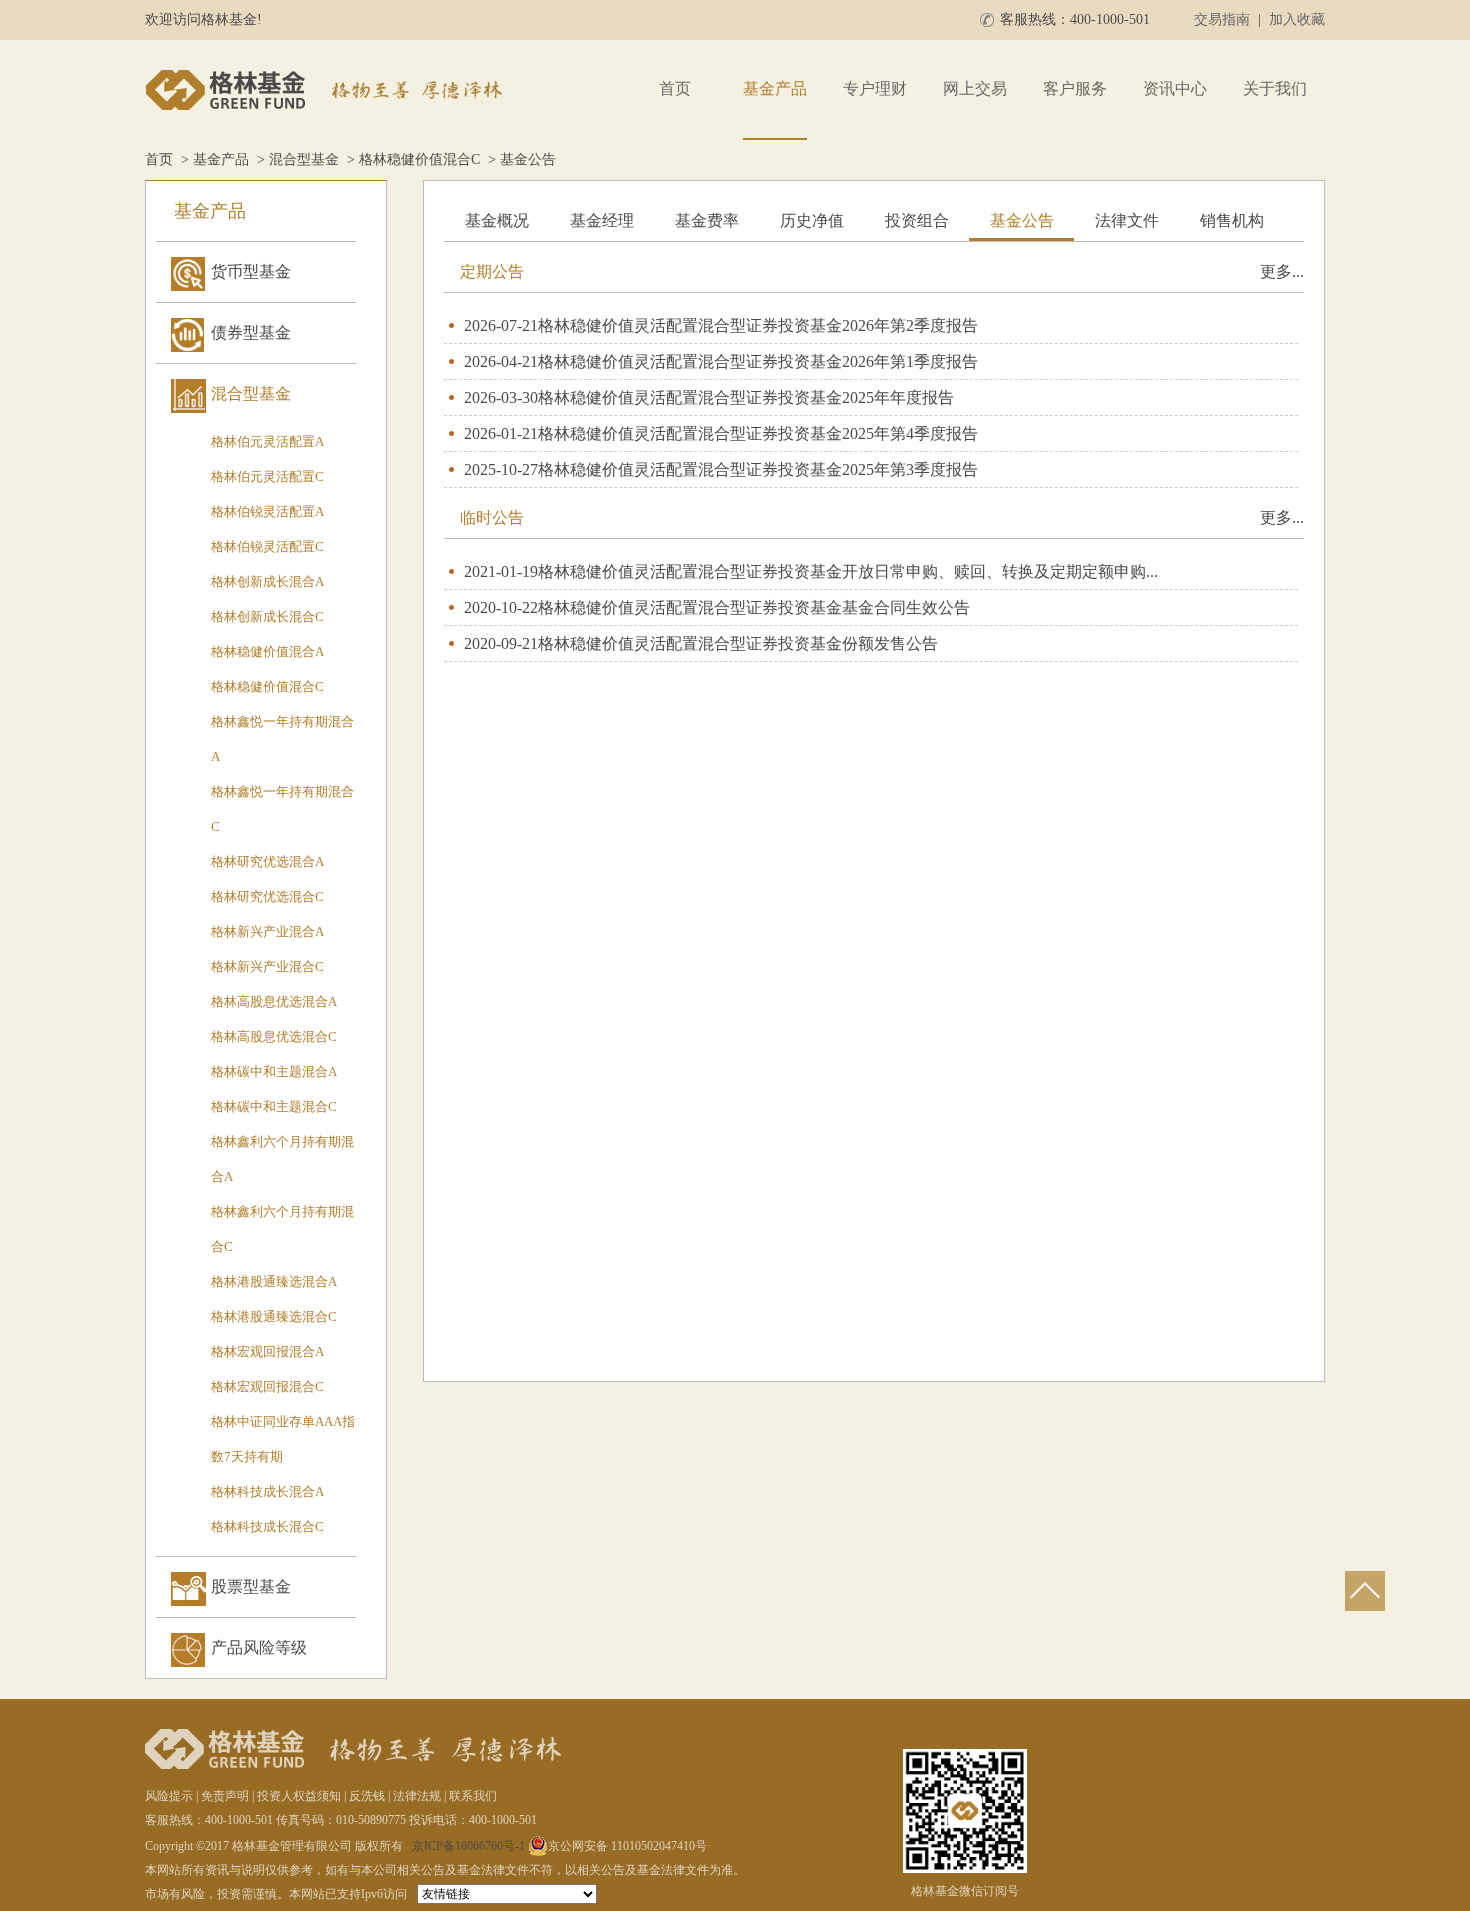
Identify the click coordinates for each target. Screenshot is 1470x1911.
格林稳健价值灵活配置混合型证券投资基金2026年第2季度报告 (758, 325)
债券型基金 (251, 332)
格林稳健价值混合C (419, 159)
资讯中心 (1175, 88)
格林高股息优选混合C (274, 1036)
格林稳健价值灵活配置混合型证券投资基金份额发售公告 (738, 643)
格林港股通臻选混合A (274, 1281)
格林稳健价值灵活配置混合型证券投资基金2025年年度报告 (746, 397)
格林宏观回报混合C (267, 1386)
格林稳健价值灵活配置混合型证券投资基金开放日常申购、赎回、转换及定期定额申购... (848, 571)
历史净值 (812, 220)
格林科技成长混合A (267, 1491)
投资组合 (917, 220)
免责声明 (225, 1796)
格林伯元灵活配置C (267, 476)
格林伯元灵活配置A (267, 441)
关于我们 (1275, 88)
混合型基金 (304, 159)
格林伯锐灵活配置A (267, 511)
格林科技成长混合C (267, 1526)
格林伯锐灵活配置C (267, 546)
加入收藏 (1297, 19)
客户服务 (1075, 88)
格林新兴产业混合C (267, 966)
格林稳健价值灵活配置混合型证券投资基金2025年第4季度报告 (758, 433)
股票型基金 (251, 1586)
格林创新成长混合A (267, 581)
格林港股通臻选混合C (274, 1316)
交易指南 (1222, 19)
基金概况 (497, 220)
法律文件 (1127, 220)
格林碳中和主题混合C (274, 1106)
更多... (1282, 271)
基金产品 (775, 88)
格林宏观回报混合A (267, 1351)
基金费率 (707, 220)
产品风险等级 (259, 1647)
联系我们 (473, 1796)
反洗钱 (367, 1796)
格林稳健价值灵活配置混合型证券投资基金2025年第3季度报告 (758, 469)
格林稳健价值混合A (267, 651)
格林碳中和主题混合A (274, 1071)
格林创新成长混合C (267, 616)
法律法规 (417, 1796)
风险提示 (169, 1796)
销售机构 (1232, 220)
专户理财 (875, 88)
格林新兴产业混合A (267, 931)
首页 (675, 88)
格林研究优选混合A (267, 861)
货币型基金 (251, 271)
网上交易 (975, 88)
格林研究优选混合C (267, 896)
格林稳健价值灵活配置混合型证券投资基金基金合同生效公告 (754, 607)
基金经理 (602, 220)
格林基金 (327, 90)
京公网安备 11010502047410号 (627, 1846)
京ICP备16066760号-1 (468, 1846)
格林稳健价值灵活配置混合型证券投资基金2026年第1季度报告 (758, 361)
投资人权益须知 (299, 1796)
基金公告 (1022, 220)
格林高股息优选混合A (274, 1001)
